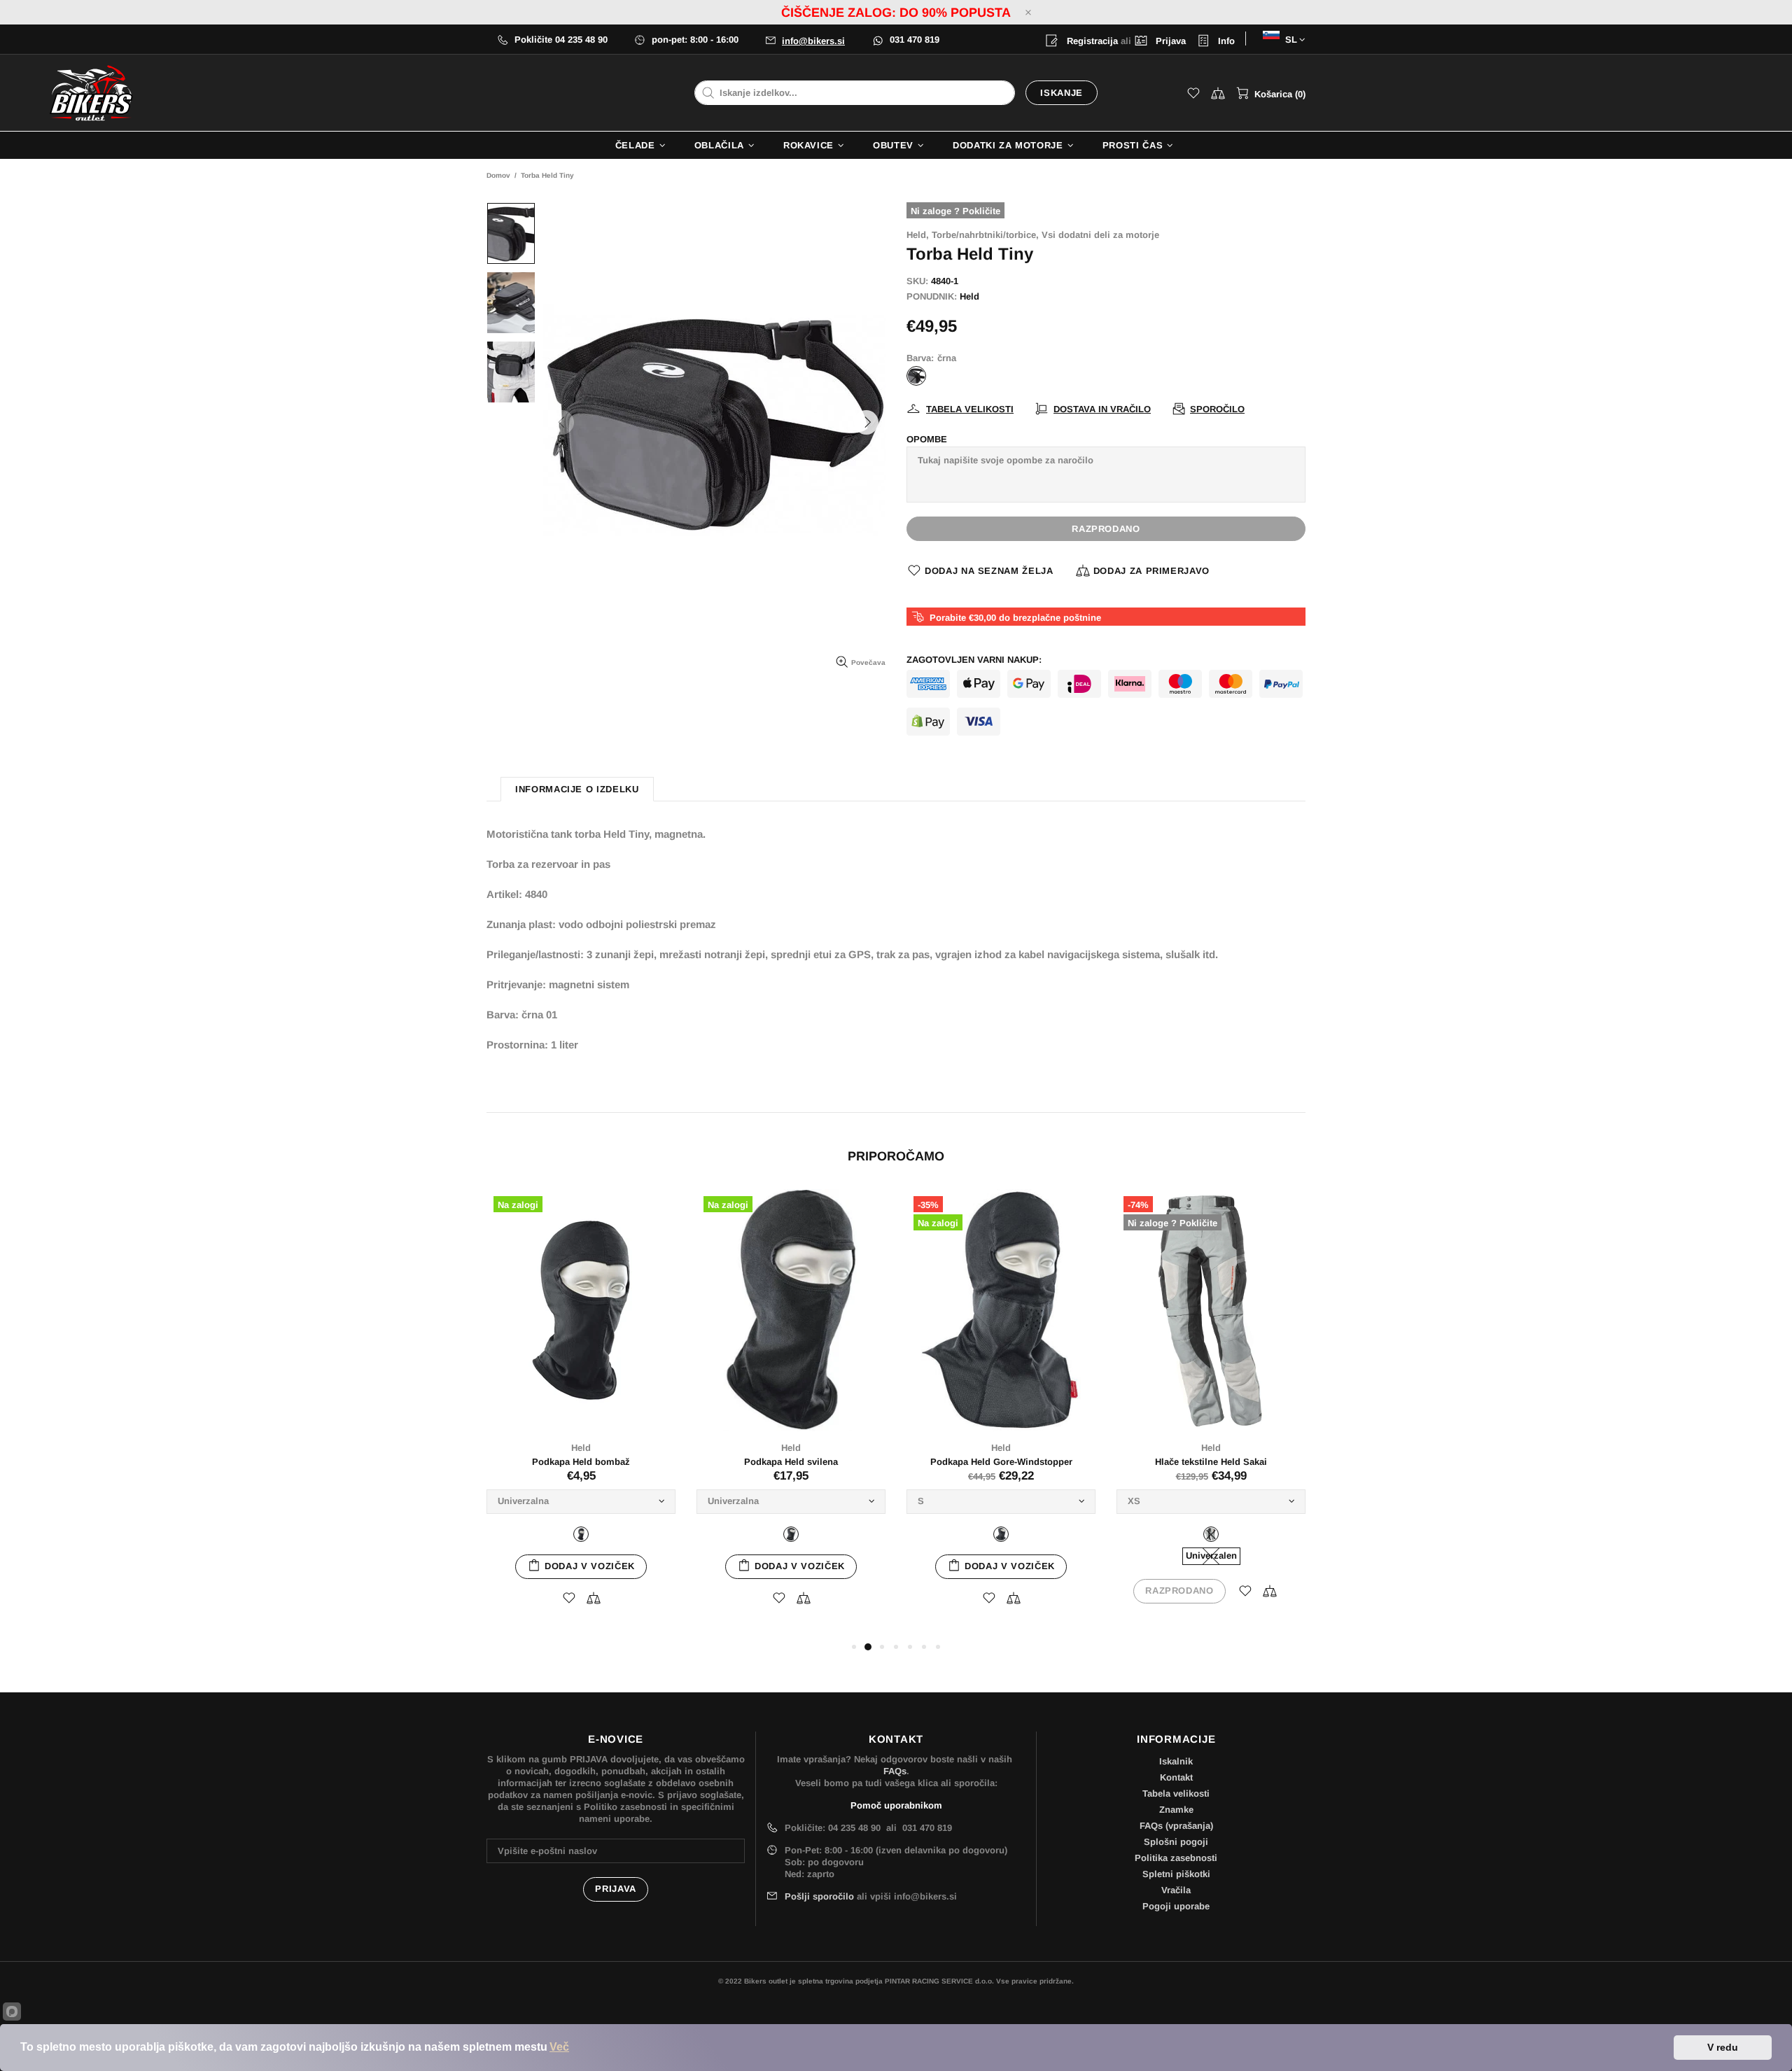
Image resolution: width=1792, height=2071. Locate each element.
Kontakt (1176, 1777)
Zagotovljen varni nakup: (974, 660)
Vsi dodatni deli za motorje (1100, 235)
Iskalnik (1176, 1761)
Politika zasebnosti (1176, 1858)
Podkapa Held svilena (791, 1462)
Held (969, 296)
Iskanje (1062, 93)
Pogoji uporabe (1176, 1906)
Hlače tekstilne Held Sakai (1211, 1462)
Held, (918, 235)
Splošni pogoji (1176, 1842)
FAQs (895, 1771)
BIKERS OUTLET (91, 93)
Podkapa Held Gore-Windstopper (1001, 1462)
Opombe (927, 439)
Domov (498, 175)
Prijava (1169, 41)
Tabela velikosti (1176, 1793)
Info (1225, 41)
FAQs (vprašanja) (1176, 1826)
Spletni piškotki (1176, 1874)
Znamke (1176, 1810)
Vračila (1176, 1890)
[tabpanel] (581, 1414)
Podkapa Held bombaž (581, 1462)
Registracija (1091, 41)
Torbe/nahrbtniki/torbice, (985, 235)
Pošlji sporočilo (819, 1896)
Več (559, 2047)
